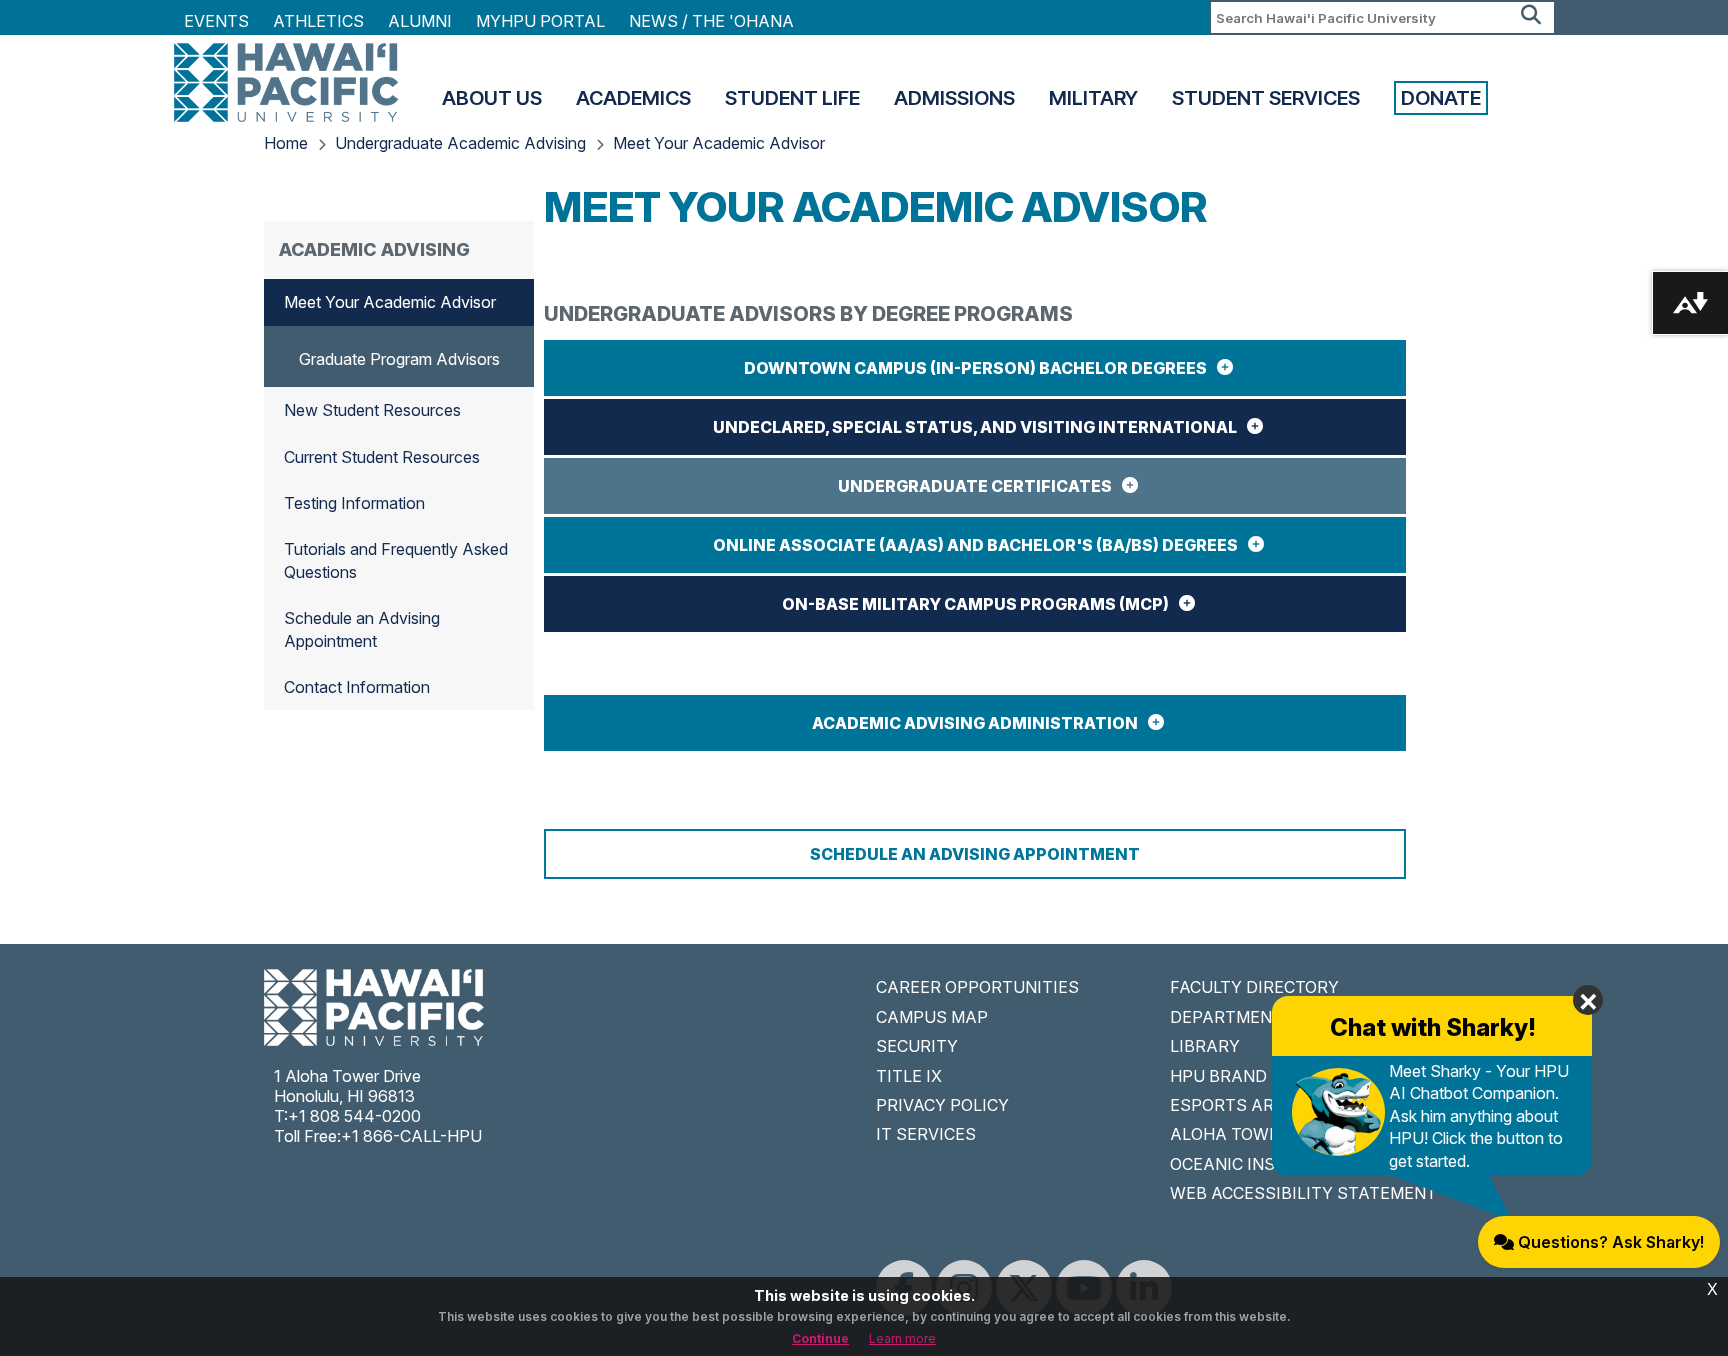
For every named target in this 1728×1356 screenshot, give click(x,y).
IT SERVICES (926, 1134)
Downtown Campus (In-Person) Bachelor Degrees (975, 368)
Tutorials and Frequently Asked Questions (396, 560)
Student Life (792, 98)
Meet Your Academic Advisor (719, 143)
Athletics (318, 21)
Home (286, 143)
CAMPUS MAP (932, 1017)
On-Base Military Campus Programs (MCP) (975, 604)
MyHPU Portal (540, 21)
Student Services (1266, 98)
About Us (492, 98)
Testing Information (354, 503)
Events (216, 21)
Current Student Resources (382, 457)
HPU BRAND (1218, 1076)
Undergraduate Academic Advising (460, 143)
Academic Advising (374, 249)
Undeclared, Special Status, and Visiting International (975, 427)
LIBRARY (1205, 1046)
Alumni (420, 21)
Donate (1441, 98)
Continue (820, 1338)
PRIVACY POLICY (942, 1105)
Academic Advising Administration (975, 723)
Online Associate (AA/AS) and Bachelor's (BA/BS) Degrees (975, 545)
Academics (633, 98)
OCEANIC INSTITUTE (1252, 1164)
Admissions (954, 98)
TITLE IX (909, 1076)
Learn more (902, 1338)
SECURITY (917, 1046)
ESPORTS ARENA (1239, 1105)
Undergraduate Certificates (975, 486)
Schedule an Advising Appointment (975, 854)
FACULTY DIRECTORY (1254, 987)
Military (1093, 98)
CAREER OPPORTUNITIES (977, 987)
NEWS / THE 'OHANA (711, 21)
